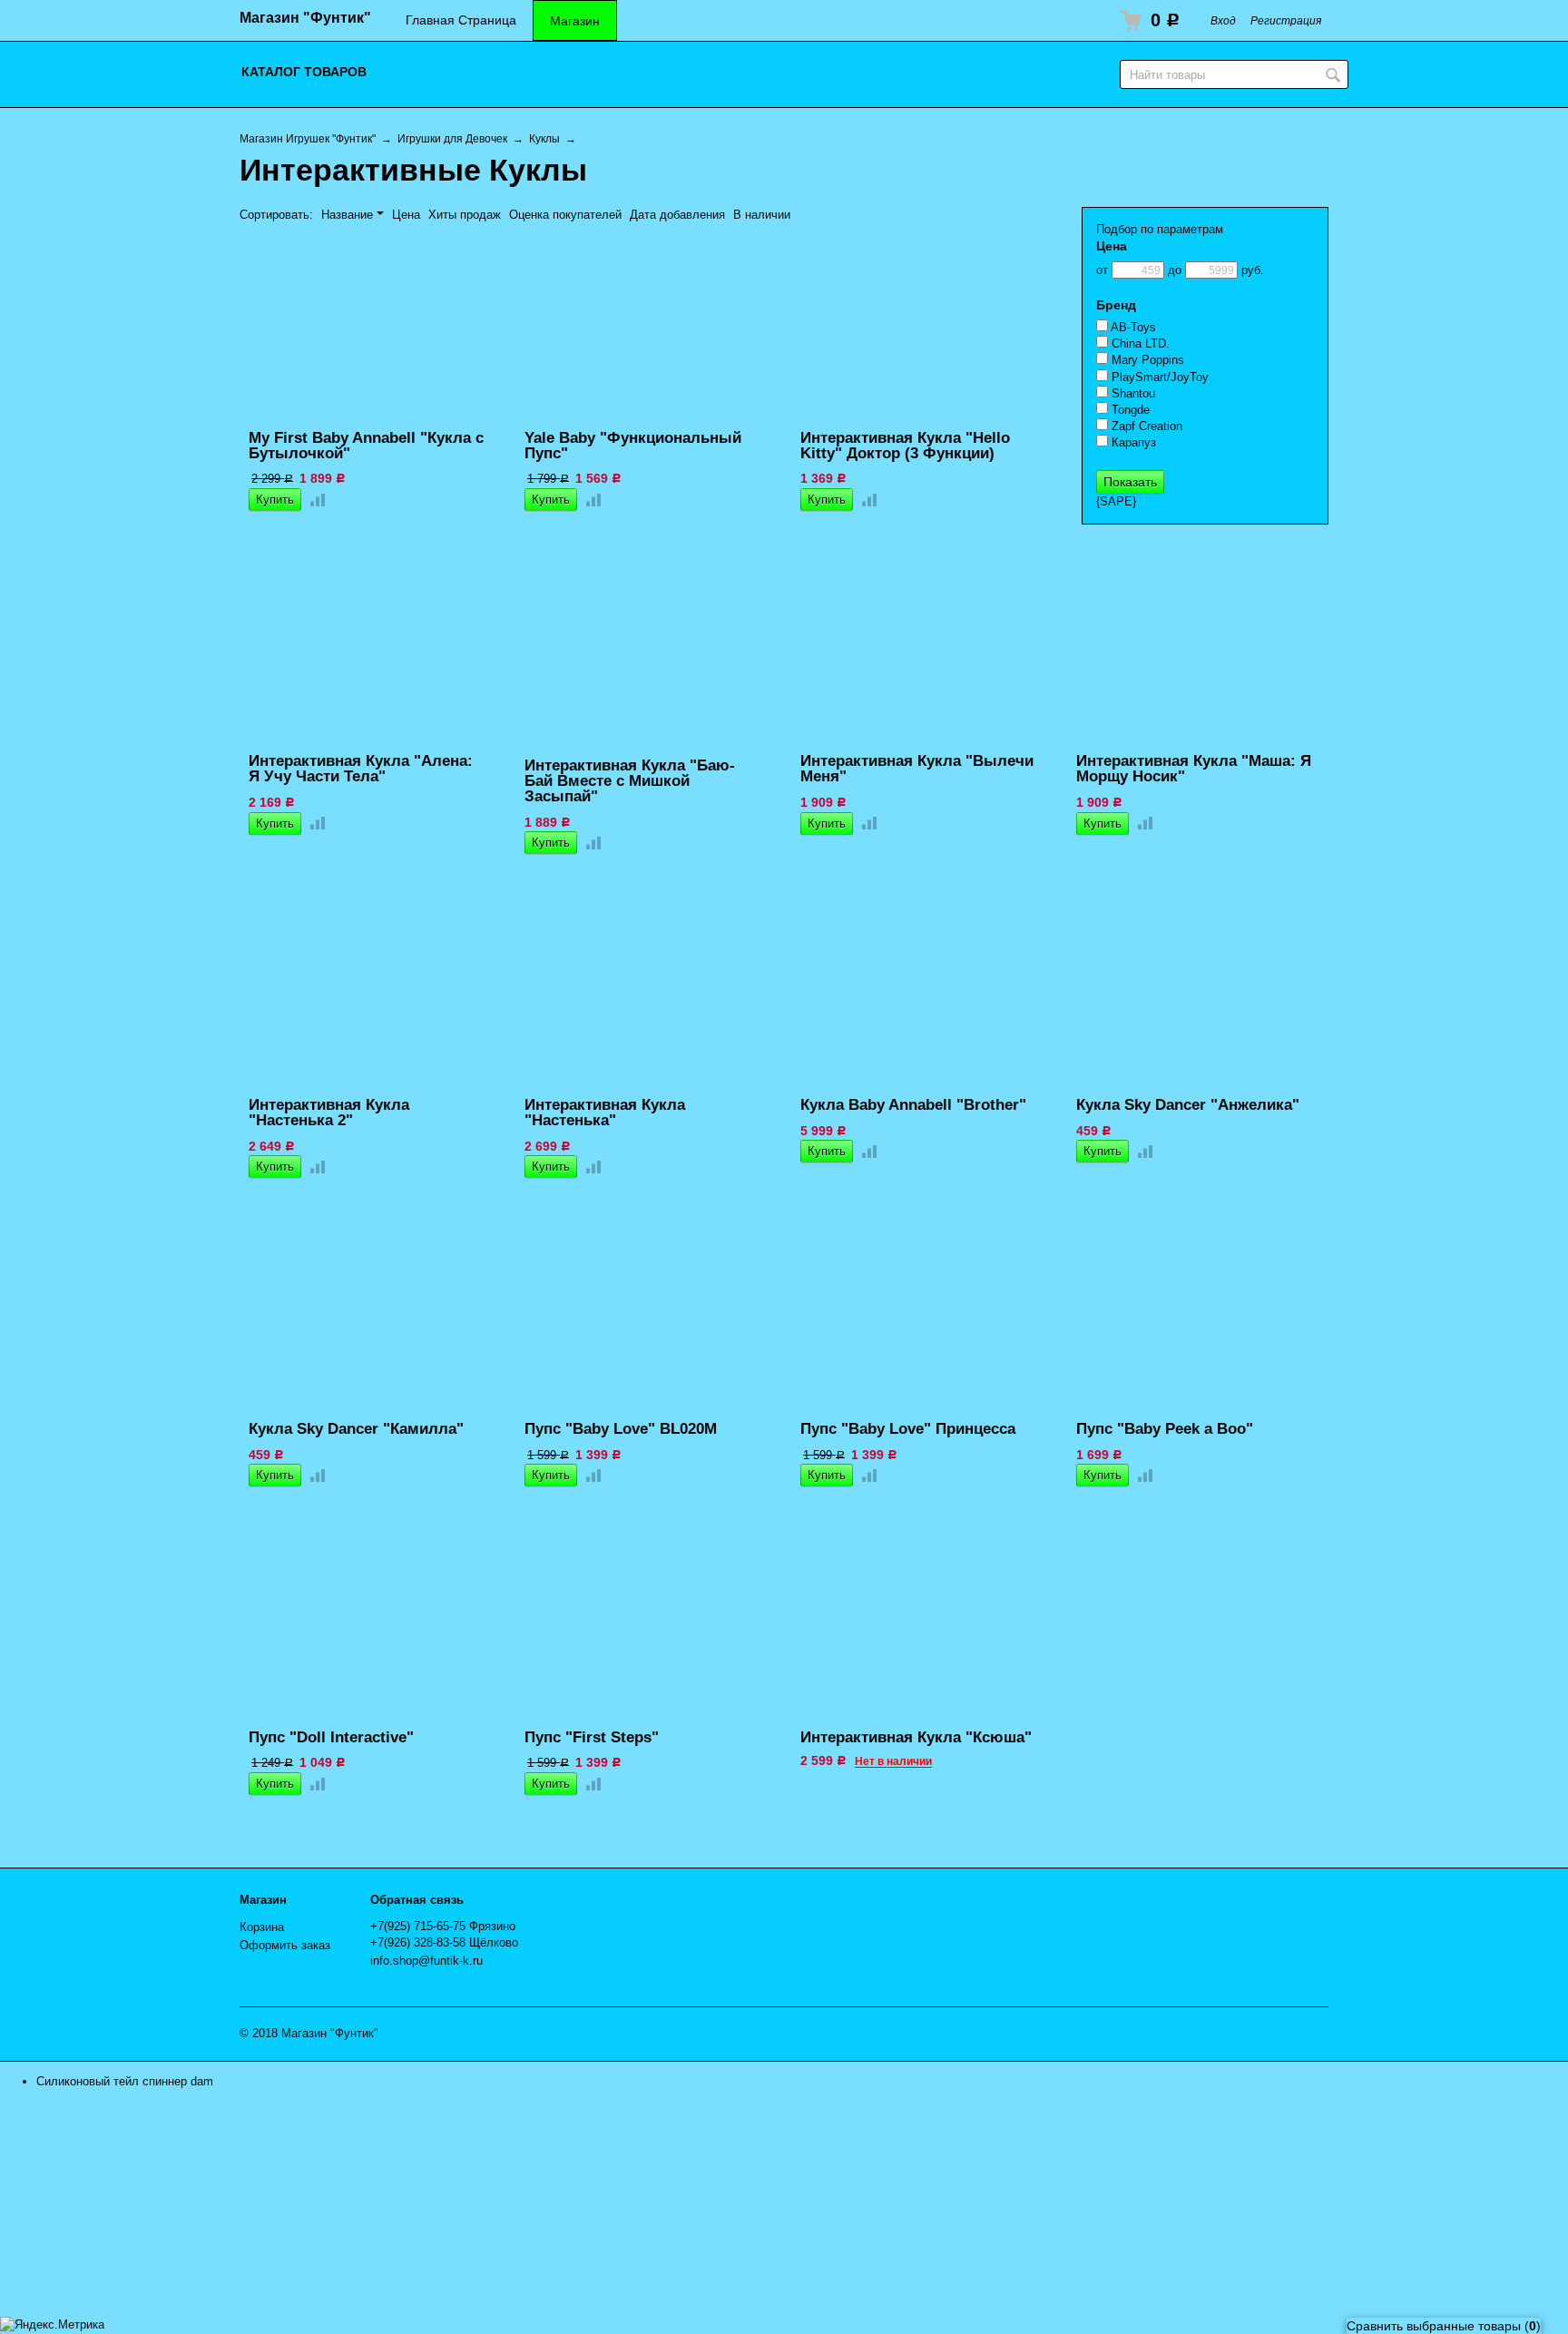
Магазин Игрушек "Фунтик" (308, 138)
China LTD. (1139, 343)
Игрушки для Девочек (452, 138)
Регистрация (1286, 20)
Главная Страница (461, 20)
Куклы (544, 138)
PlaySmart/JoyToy (1158, 377)
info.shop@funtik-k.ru (426, 1961)
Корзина (262, 1927)
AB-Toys (1132, 327)
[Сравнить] (314, 500)
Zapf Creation (1145, 426)
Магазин (575, 21)
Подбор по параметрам (1160, 229)
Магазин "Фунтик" (305, 18)
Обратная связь (417, 1900)
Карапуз (1132, 442)
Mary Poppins (1146, 360)
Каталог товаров (304, 72)
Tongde (1129, 410)
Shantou (1132, 393)
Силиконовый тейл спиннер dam (125, 2081)
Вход (1223, 20)
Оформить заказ (285, 1945)
